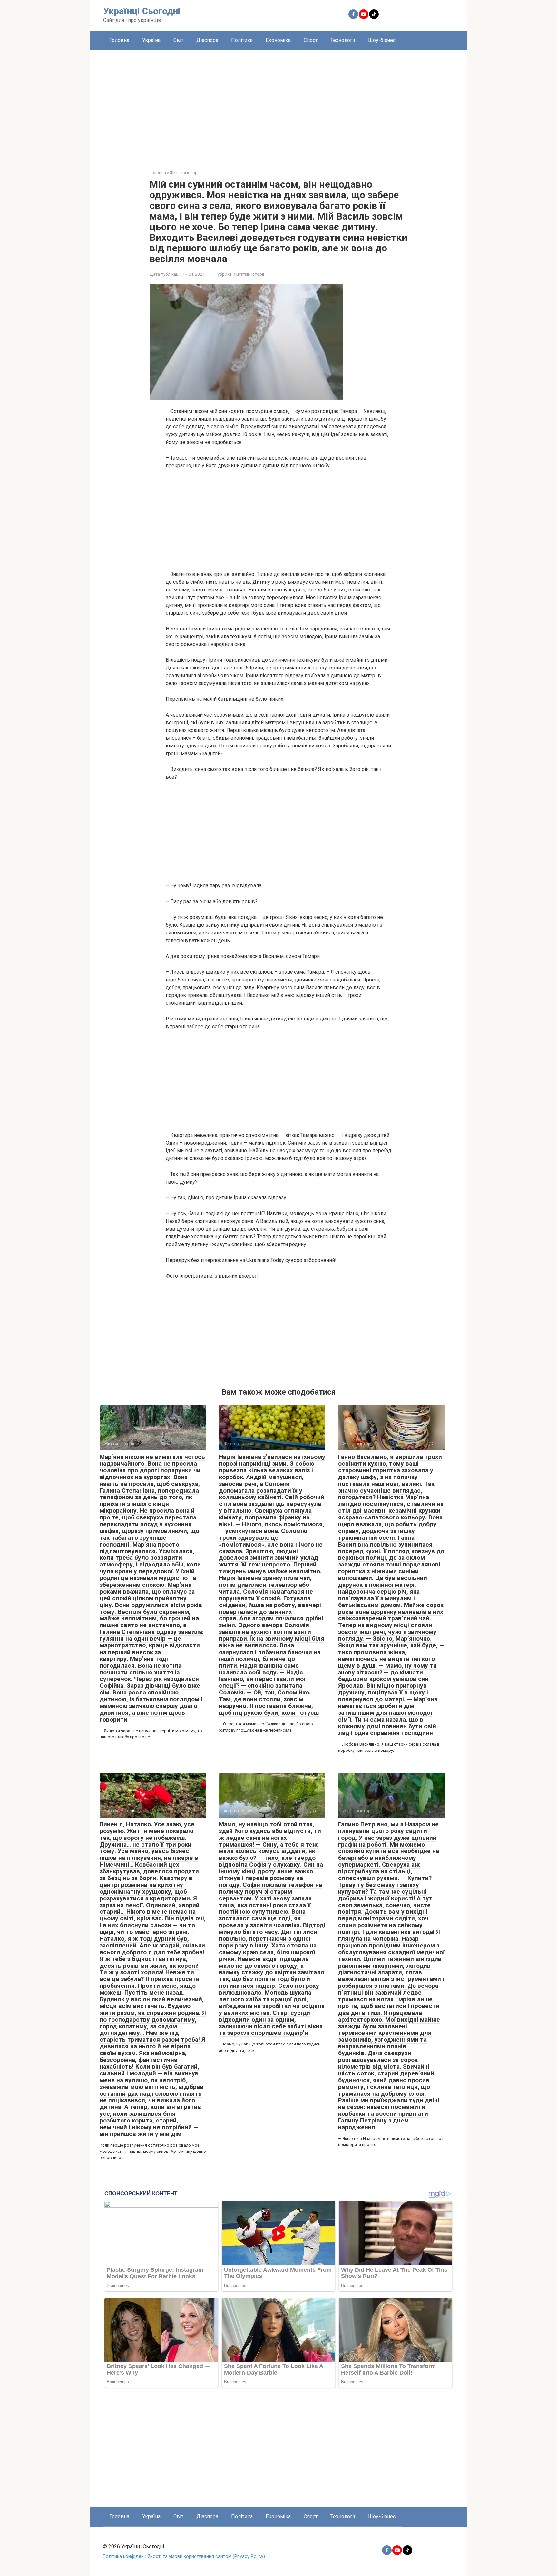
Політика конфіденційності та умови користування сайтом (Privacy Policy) (184, 2556)
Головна (119, 40)
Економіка (278, 40)
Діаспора (207, 40)
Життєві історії (249, 274)
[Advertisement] (278, 105)
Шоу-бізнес (382, 40)
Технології (343, 40)
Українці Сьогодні (142, 11)
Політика (242, 40)
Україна (151, 40)
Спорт (311, 40)
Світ (178, 40)
